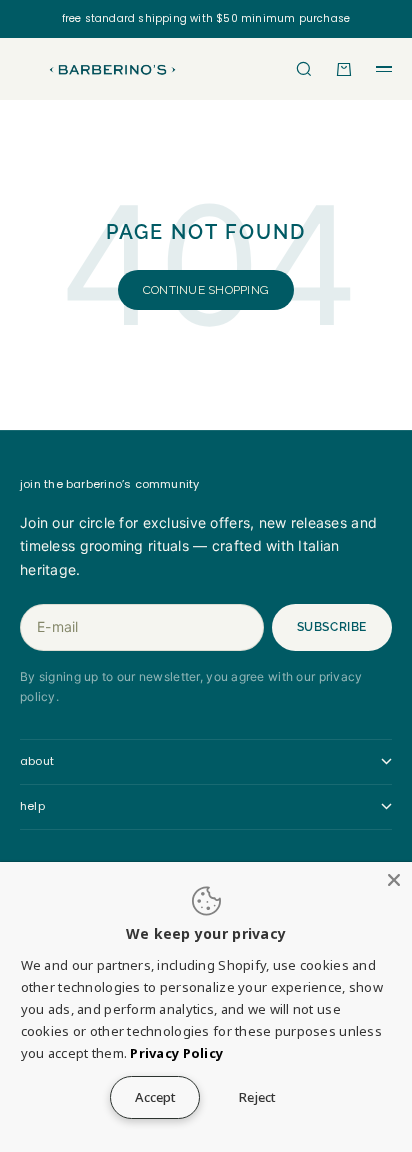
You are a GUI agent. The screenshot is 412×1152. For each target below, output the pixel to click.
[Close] (394, 880)
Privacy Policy (176, 1053)
